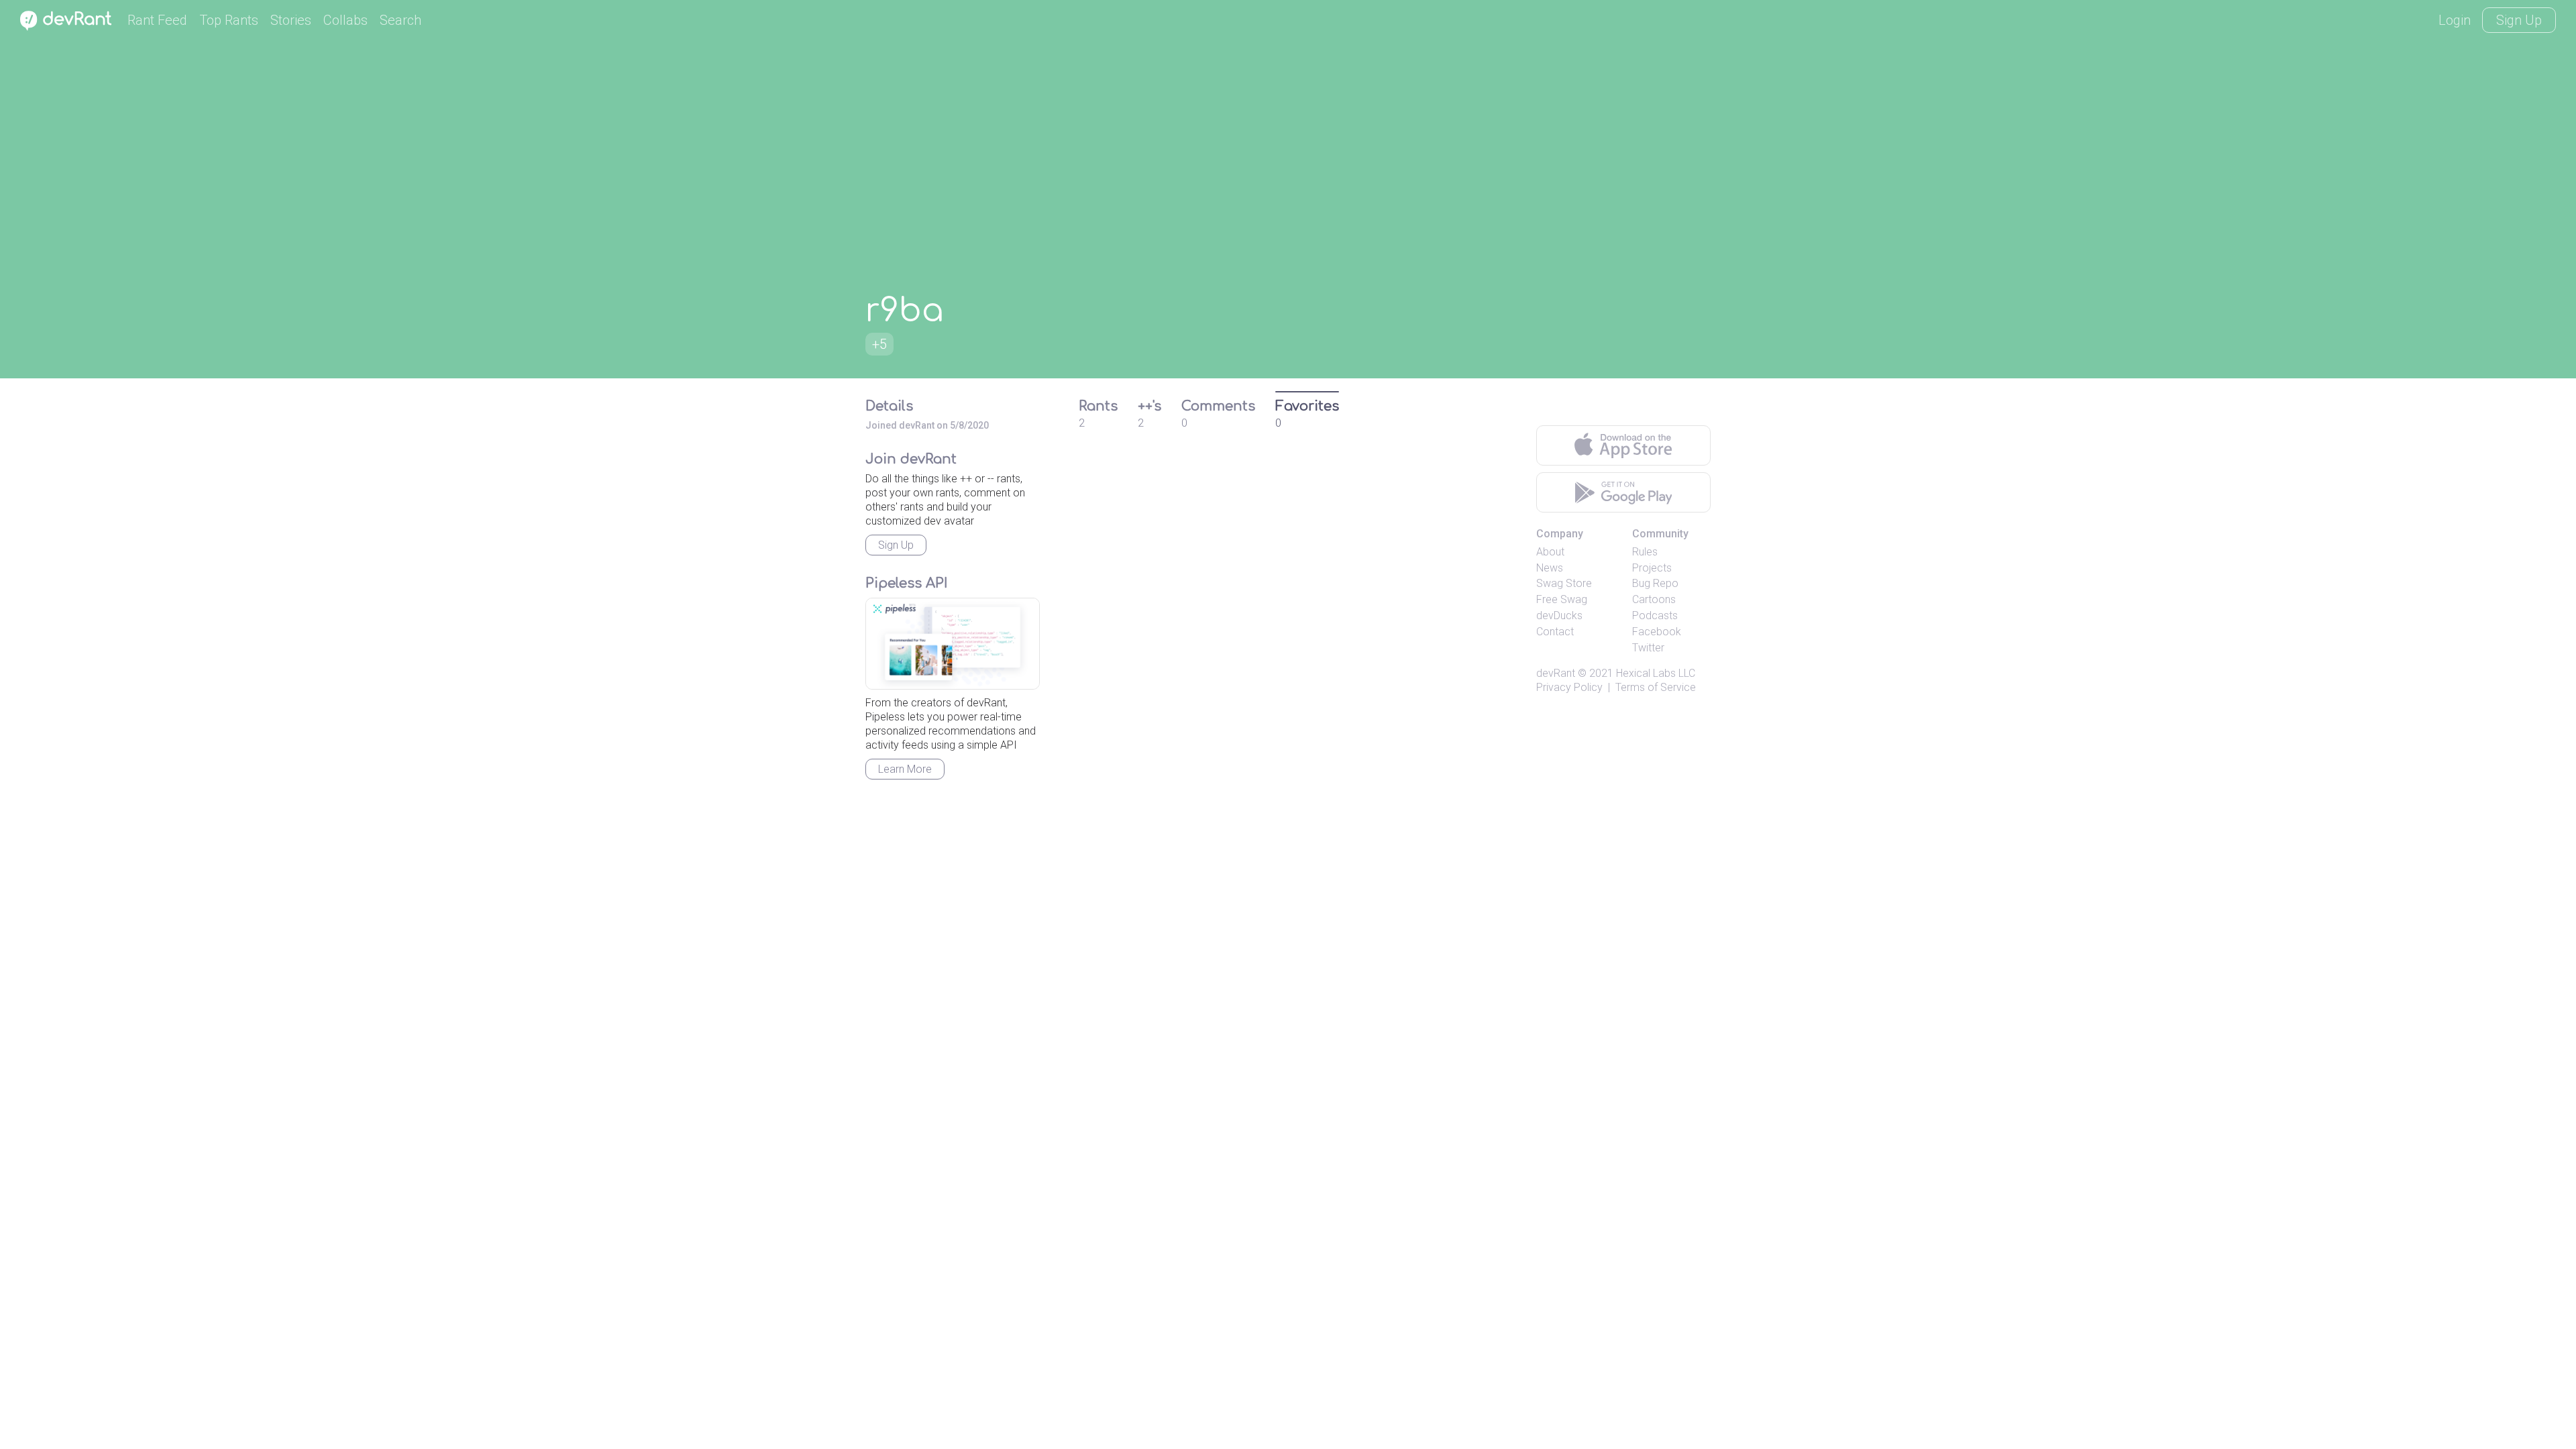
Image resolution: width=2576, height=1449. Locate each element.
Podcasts (1655, 615)
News (1550, 568)
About (1550, 552)
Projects (1652, 568)
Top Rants (229, 20)
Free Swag (1562, 599)
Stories (291, 20)
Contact (1555, 632)
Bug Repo (1655, 583)
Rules (1645, 552)
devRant (1556, 673)
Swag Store (1564, 583)
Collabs (345, 20)
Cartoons (1654, 599)
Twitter (1648, 648)
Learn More (905, 769)
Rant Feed (157, 20)
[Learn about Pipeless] (953, 644)
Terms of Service (1656, 687)
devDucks (1559, 615)
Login (2455, 20)
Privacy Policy (1569, 687)
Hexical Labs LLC (1656, 673)
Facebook (1657, 632)
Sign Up (2519, 20)
